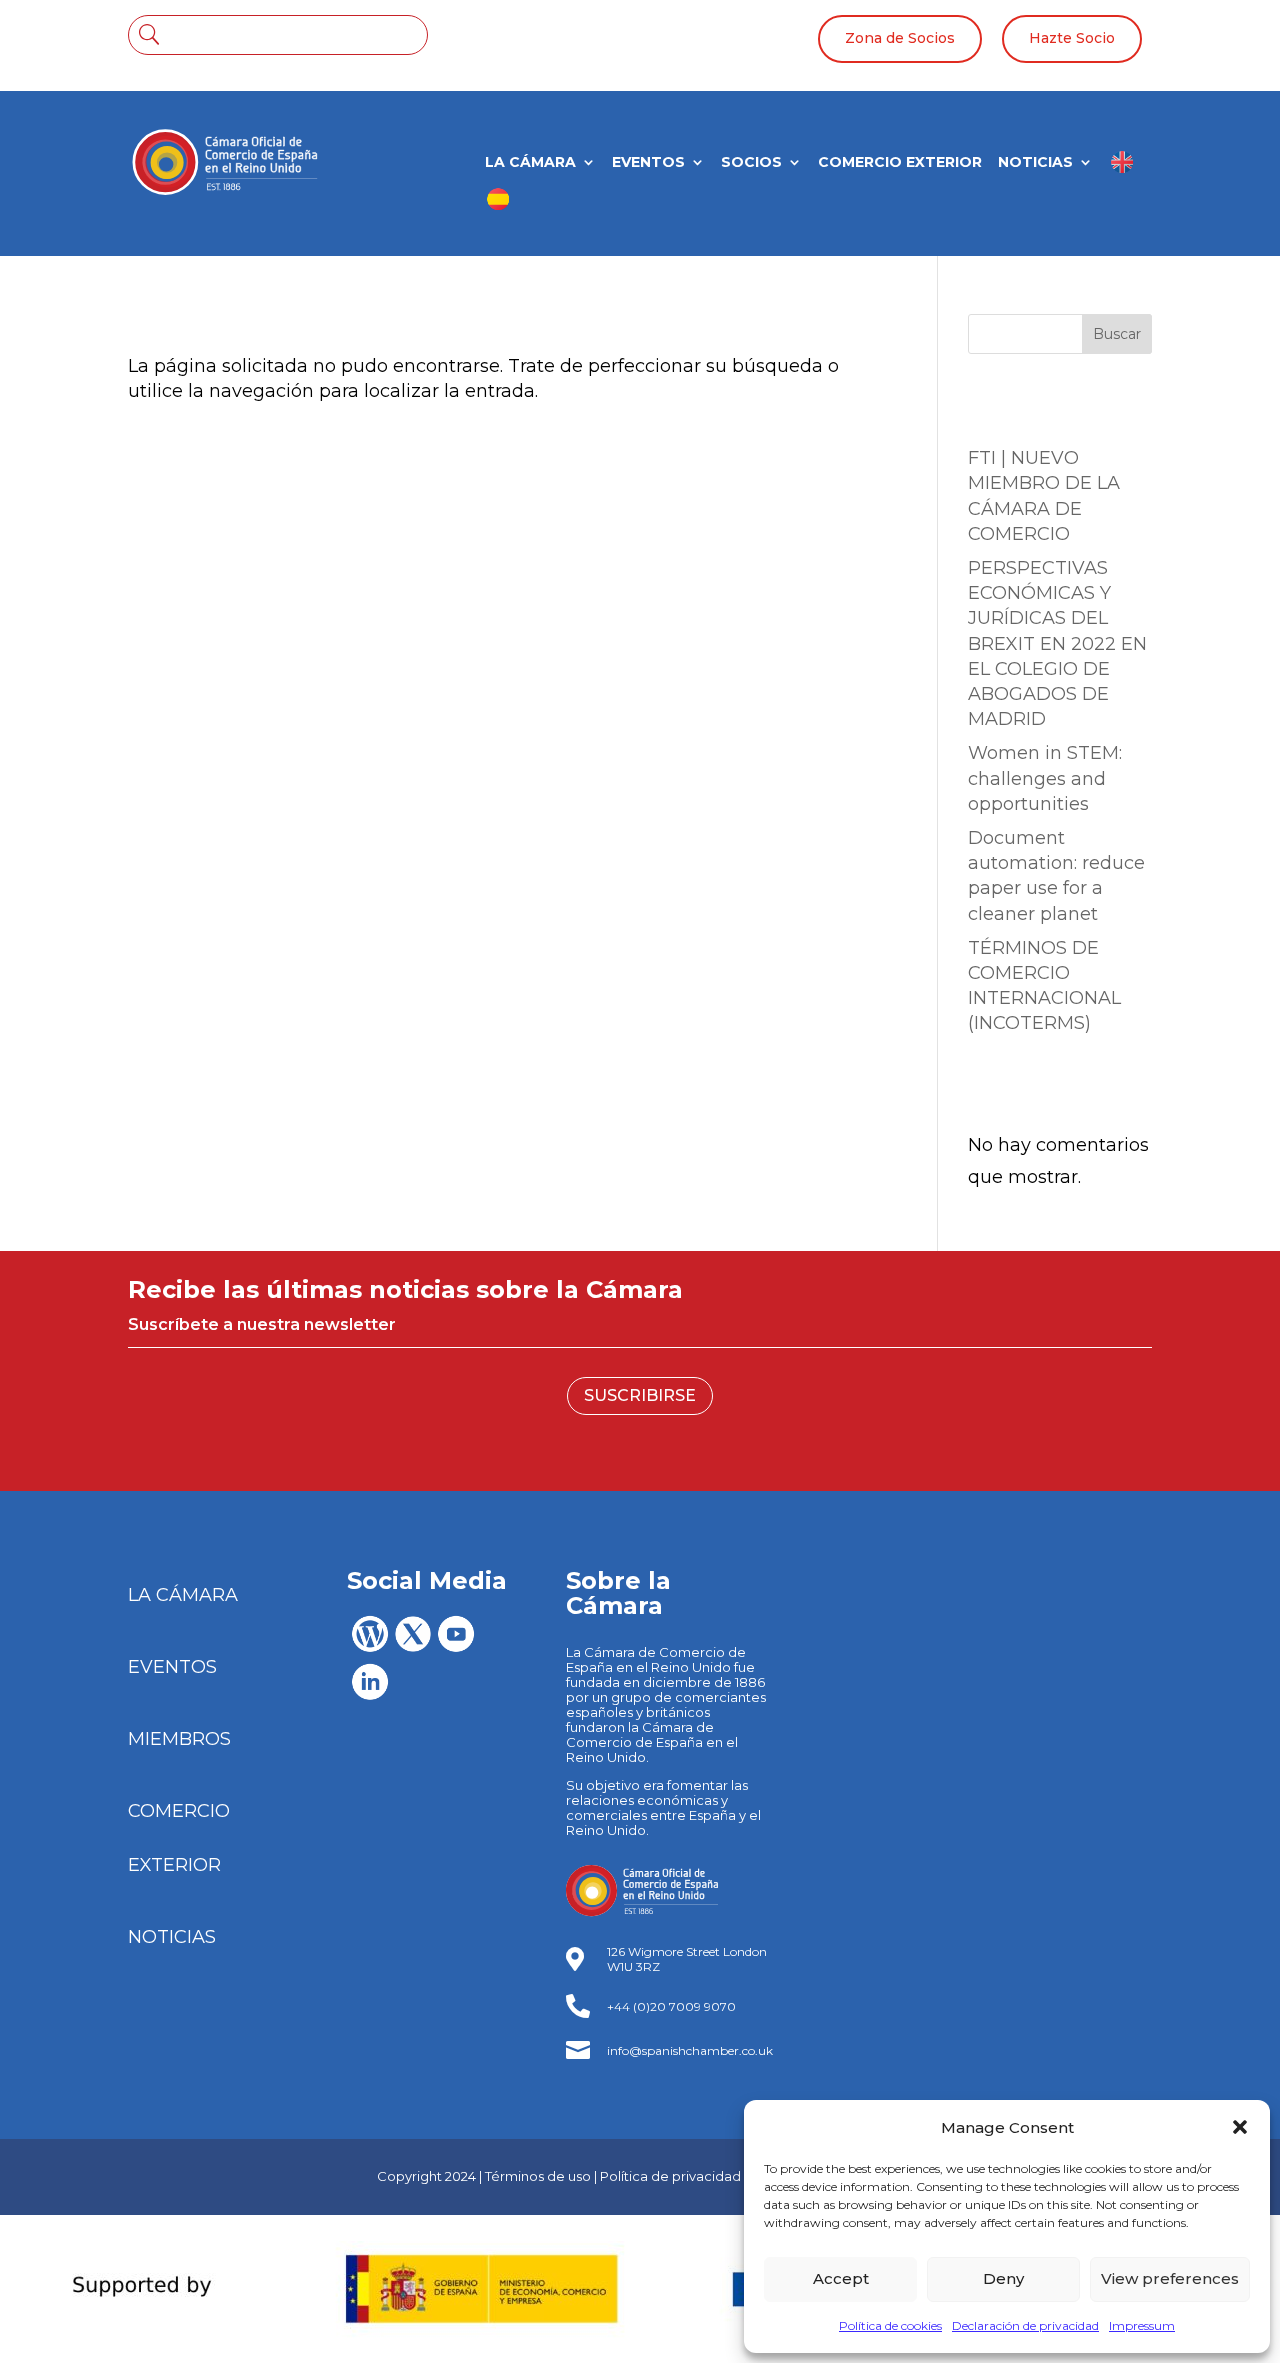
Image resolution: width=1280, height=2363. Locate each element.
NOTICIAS (172, 1937)
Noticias (1035, 163)
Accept (841, 2278)
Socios (751, 163)
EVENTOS (172, 1667)
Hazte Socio (1072, 38)
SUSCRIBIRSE (640, 1395)
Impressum (1142, 2325)
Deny (1003, 2278)
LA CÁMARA (530, 163)
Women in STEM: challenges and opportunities (1045, 778)
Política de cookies (890, 2325)
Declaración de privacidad (1025, 2325)
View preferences (1170, 2278)
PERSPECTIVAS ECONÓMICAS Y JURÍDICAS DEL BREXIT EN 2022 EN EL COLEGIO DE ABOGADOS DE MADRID (1057, 643)
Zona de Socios (900, 38)
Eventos (648, 163)
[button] (1240, 2127)
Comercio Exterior (900, 163)
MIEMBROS (179, 1739)
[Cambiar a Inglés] (1122, 169)
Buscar (1117, 334)
